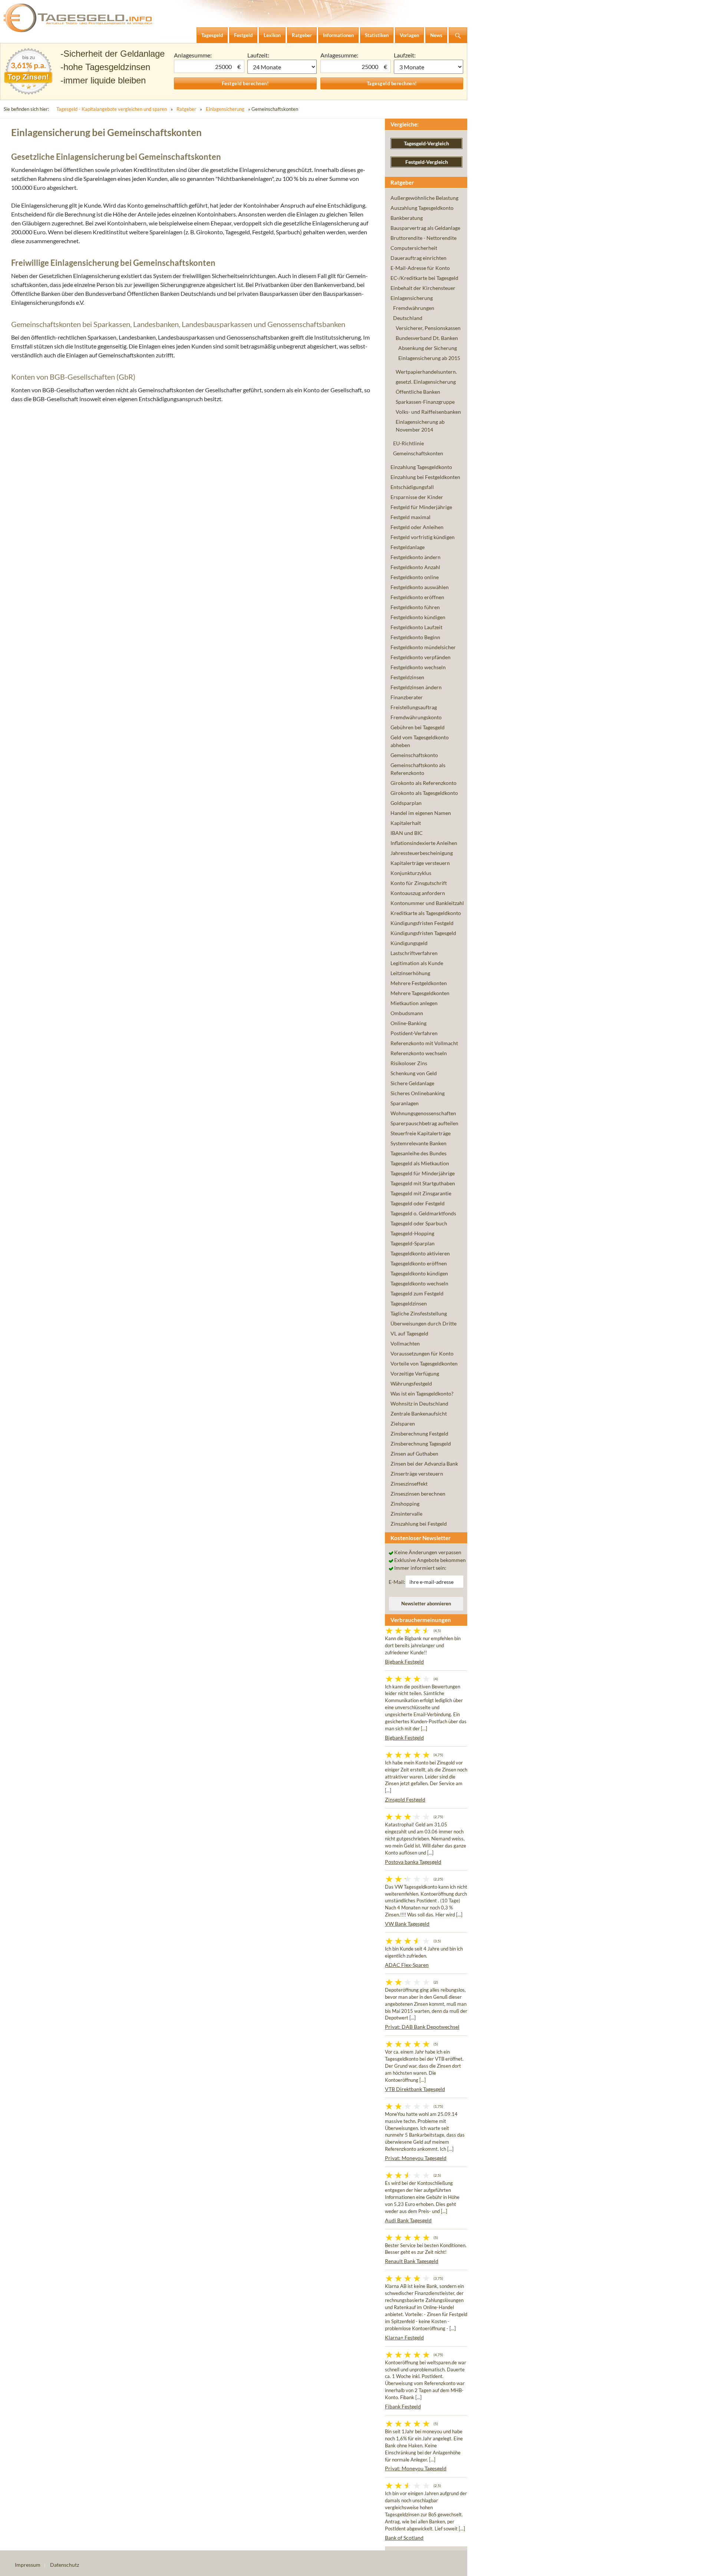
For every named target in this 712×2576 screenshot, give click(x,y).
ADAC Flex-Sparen (407, 1965)
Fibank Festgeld (403, 2406)
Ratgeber (186, 109)
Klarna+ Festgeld (404, 2337)
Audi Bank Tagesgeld (408, 2220)
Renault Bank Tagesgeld (412, 2261)
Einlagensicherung (225, 109)
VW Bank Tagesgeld (407, 1924)
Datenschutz (65, 2565)
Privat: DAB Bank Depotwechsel (422, 2027)
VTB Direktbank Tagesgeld (415, 2089)
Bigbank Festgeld (404, 1662)
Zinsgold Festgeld (405, 1799)
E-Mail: (397, 1582)
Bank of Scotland (404, 2538)
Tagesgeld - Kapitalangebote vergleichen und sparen (112, 109)
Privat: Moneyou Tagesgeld (416, 2158)
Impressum (28, 2565)
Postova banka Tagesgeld (413, 1862)
